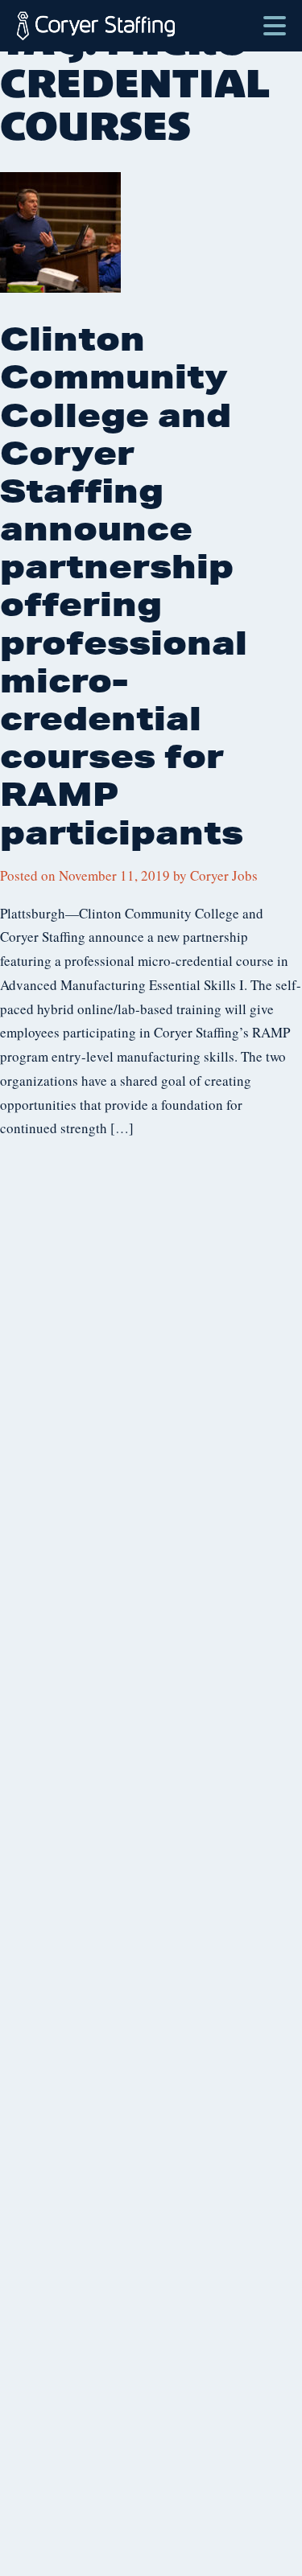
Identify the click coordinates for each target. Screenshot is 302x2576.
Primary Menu (275, 18)
